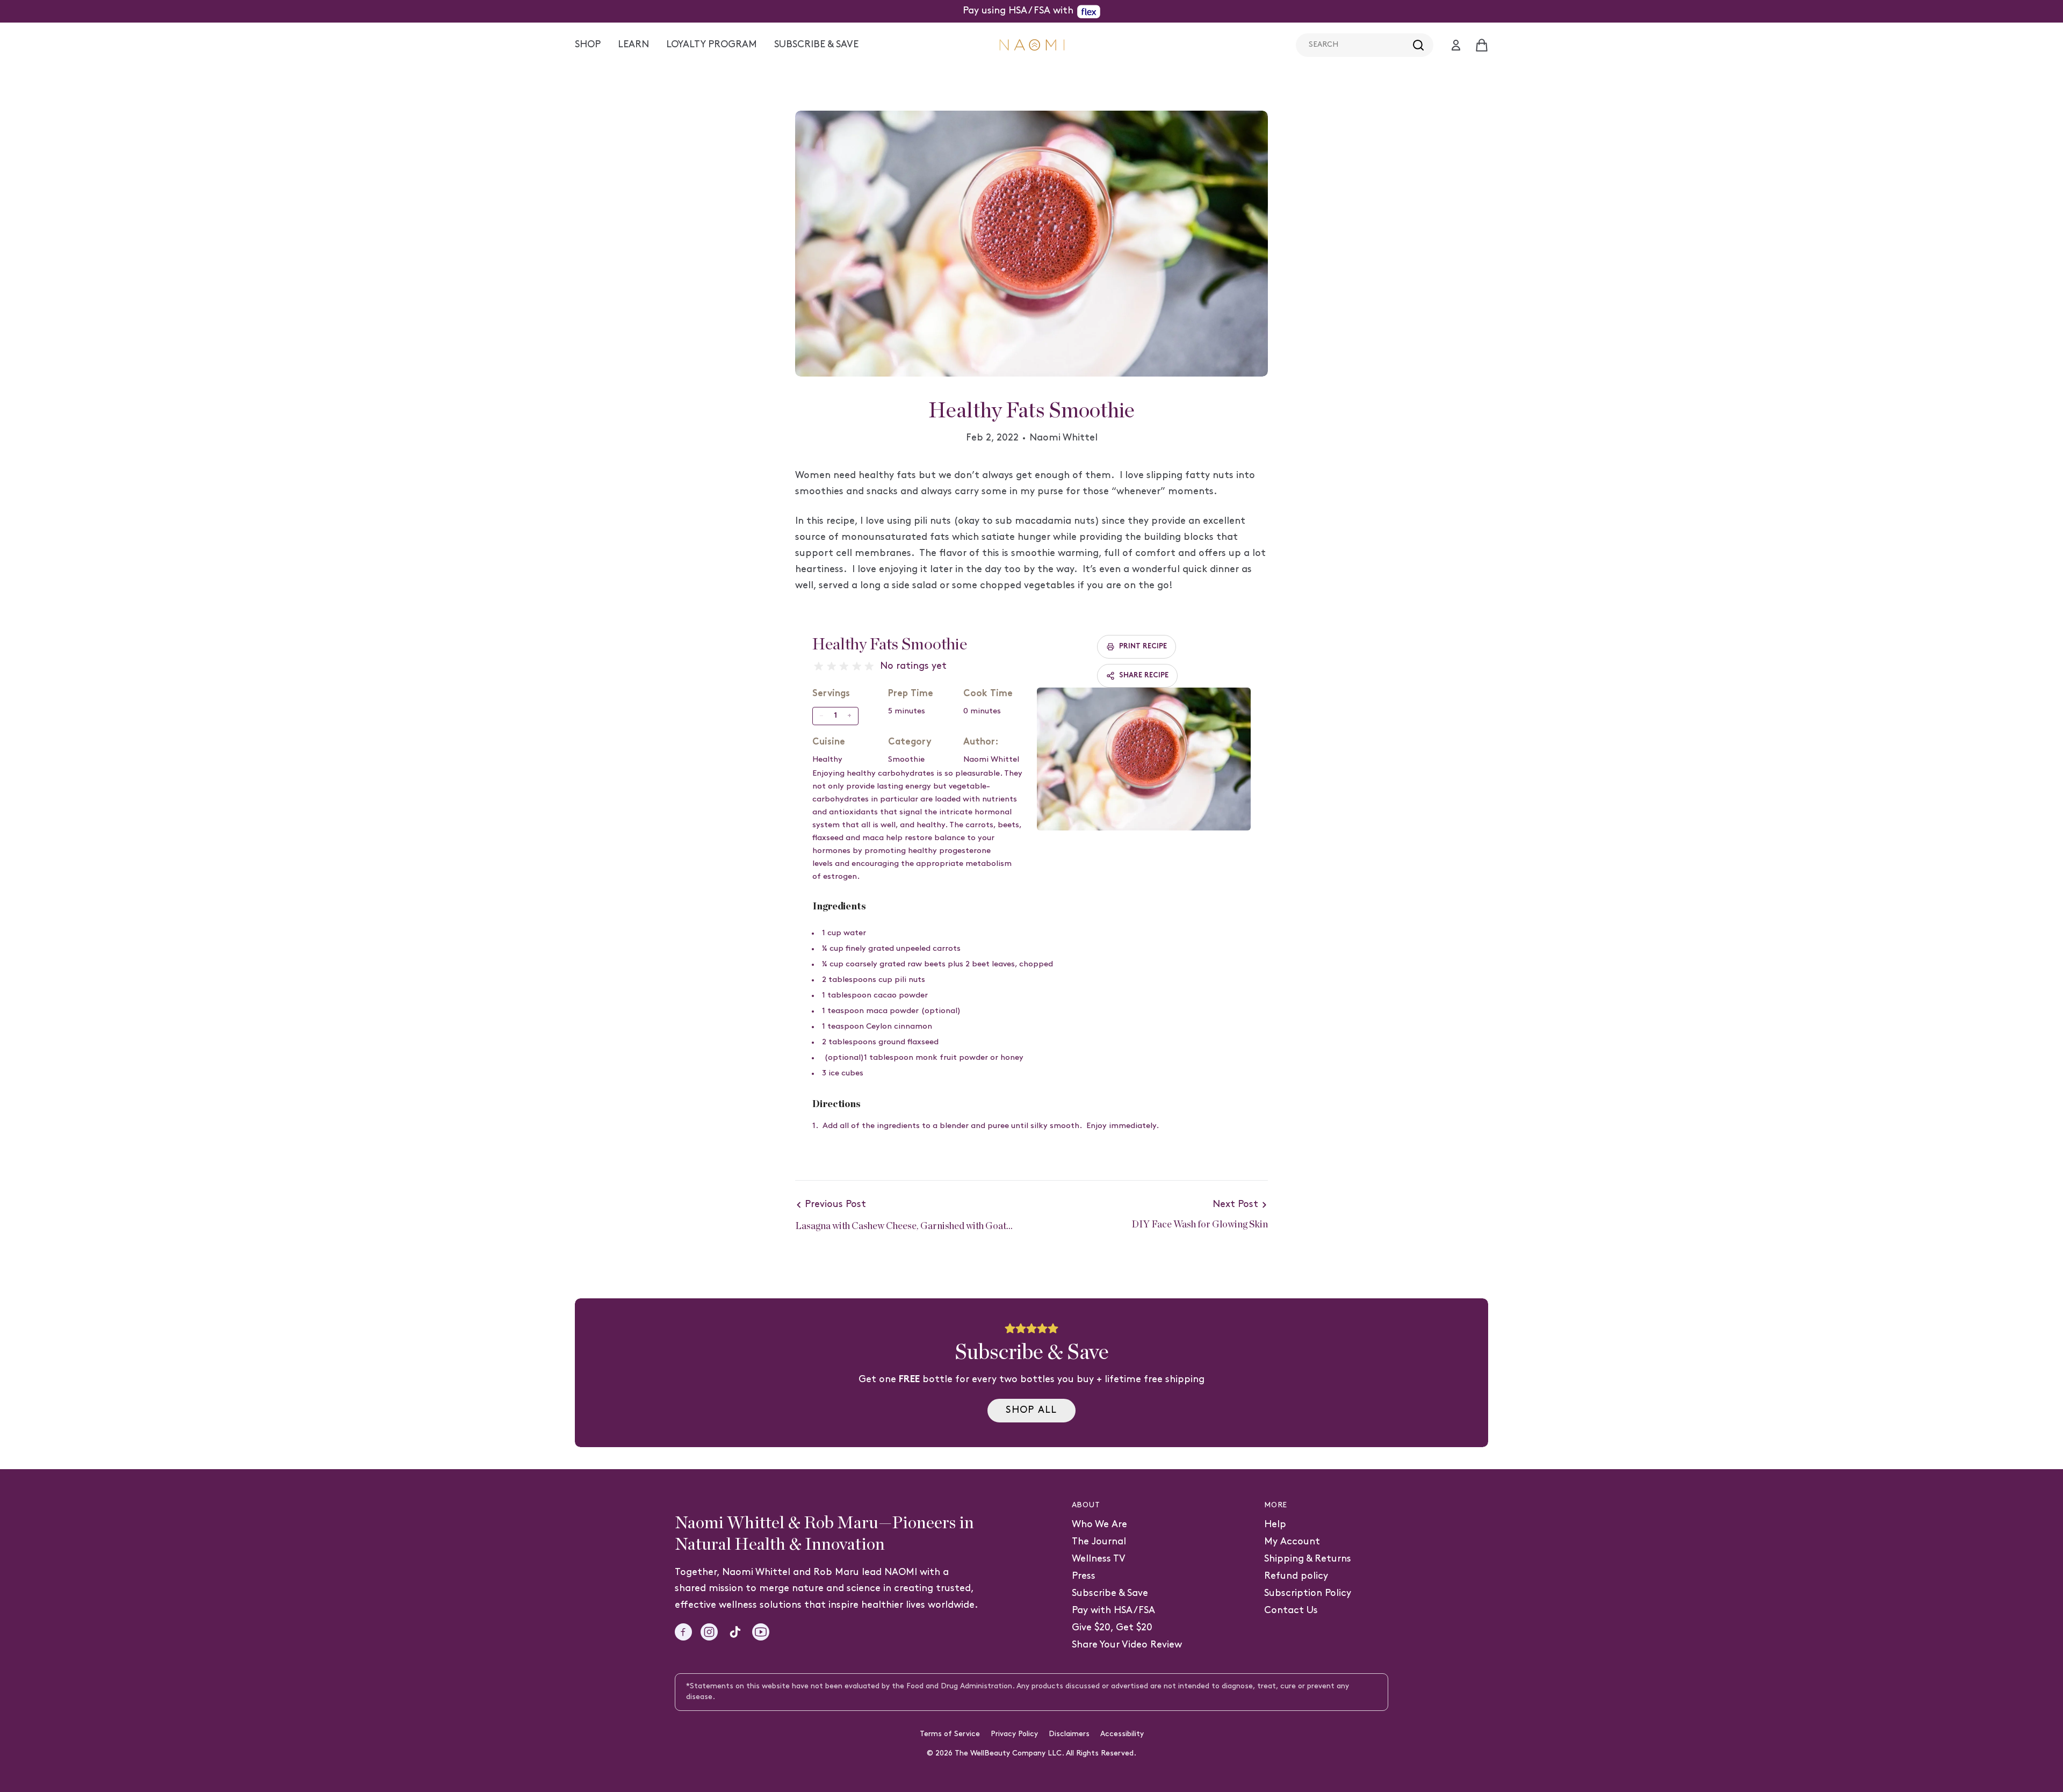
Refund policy (1296, 1576)
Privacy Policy (1014, 1734)
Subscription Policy (1308, 1594)
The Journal (1099, 1542)
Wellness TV (1099, 1559)
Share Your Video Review (1127, 1645)
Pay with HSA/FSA (1113, 1611)
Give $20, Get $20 (1112, 1628)
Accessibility (1122, 1734)
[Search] (1418, 45)
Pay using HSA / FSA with (1018, 11)
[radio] (819, 667)
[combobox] (1365, 45)
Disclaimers (1069, 1734)
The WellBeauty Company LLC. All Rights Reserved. (1045, 1754)
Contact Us (1291, 1611)
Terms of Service (950, 1734)
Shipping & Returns (1308, 1559)
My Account (1292, 1542)
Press (1084, 1576)
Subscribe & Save (1110, 1594)
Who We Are (1099, 1525)
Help (1275, 1525)
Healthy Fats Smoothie (890, 645)
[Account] (1456, 45)
